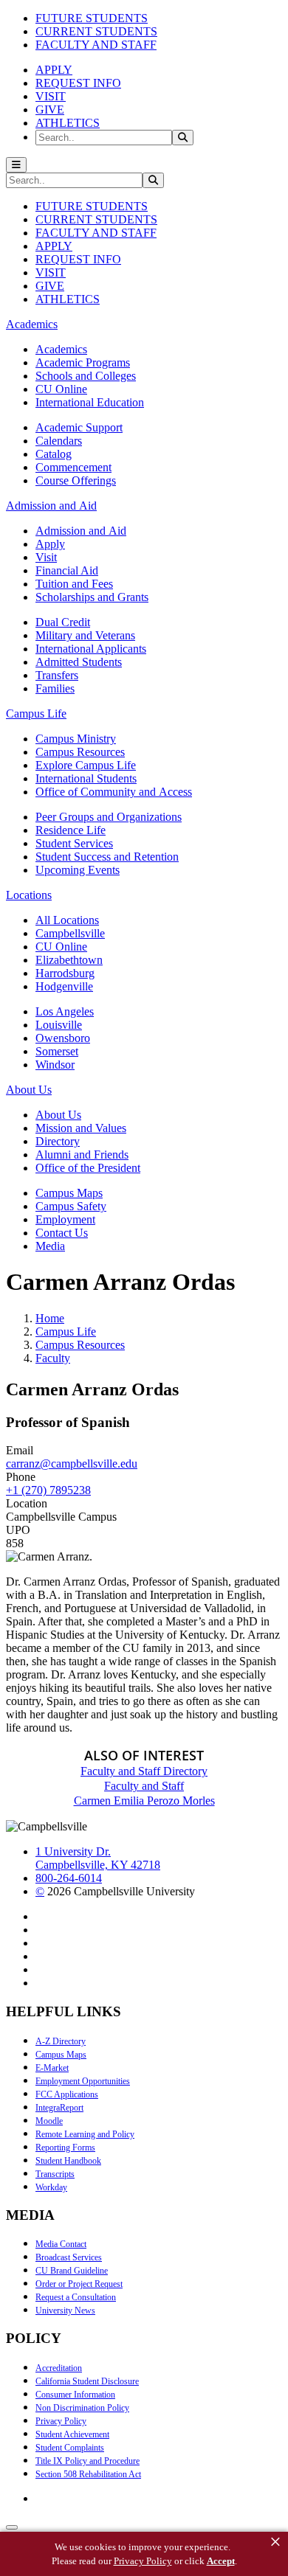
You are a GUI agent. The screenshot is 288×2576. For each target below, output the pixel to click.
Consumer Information (75, 2395)
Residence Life (71, 830)
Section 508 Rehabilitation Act (88, 2474)
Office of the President (88, 1168)
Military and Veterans (85, 635)
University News (65, 2311)
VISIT (51, 96)
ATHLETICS (68, 123)
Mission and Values (81, 1128)
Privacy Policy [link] (143, 2561)
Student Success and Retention (107, 857)
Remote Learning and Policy (85, 2134)
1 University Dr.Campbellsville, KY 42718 (98, 1858)
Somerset (57, 1051)
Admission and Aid (81, 531)
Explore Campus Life (86, 765)
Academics (61, 349)
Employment (65, 1219)
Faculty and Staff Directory (144, 1771)
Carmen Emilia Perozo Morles (144, 1801)
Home (50, 1318)
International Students (86, 778)
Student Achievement (72, 2434)
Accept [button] (221, 2561)
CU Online (61, 389)
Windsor (55, 1065)
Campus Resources (80, 752)
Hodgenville (64, 986)
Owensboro (63, 1038)
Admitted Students (79, 662)
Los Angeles (65, 1011)
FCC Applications (67, 2094)
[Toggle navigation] (16, 165)
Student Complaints (70, 2448)
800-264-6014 (69, 1878)
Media (50, 1246)
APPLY (54, 70)
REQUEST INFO (78, 83)
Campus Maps (69, 1193)
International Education (90, 402)
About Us (58, 1115)
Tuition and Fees (74, 584)
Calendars (59, 441)
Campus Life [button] (36, 714)
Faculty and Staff (144, 1786)
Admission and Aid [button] (51, 506)
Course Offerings (76, 480)
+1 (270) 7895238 (48, 1490)
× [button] (275, 2542)
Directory (58, 1141)
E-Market (52, 2068)
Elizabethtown (69, 960)
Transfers (57, 675)
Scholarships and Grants (92, 597)
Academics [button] (32, 324)
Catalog (54, 454)
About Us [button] (29, 1090)
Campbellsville (70, 933)
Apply (50, 544)
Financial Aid (67, 570)
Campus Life (66, 1332)
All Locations (67, 920)
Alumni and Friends (82, 1155)
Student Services (74, 843)
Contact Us (62, 1233)
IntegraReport (59, 2108)
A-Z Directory (61, 2041)
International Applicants (91, 649)
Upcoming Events (78, 870)
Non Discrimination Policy (82, 2408)
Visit (46, 557)
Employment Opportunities (83, 2081)
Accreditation (59, 2368)
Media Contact (61, 2244)
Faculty (53, 1358)
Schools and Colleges (86, 376)
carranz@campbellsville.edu (72, 1464)
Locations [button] (29, 895)
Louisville (59, 1025)
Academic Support (79, 427)
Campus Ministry (76, 739)
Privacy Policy (61, 2421)
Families (55, 688)
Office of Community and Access (114, 792)
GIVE (50, 110)
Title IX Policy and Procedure (88, 2461)
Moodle (49, 2121)
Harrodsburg (65, 973)
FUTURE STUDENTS (92, 18)
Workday (51, 2187)
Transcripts (55, 2174)
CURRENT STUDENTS (96, 31)
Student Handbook (68, 2161)
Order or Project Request (79, 2284)
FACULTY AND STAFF (96, 45)
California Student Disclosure (87, 2381)
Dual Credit (63, 622)
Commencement (73, 467)
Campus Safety (71, 1206)
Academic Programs (83, 362)
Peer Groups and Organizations (109, 817)
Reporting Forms (65, 2148)
